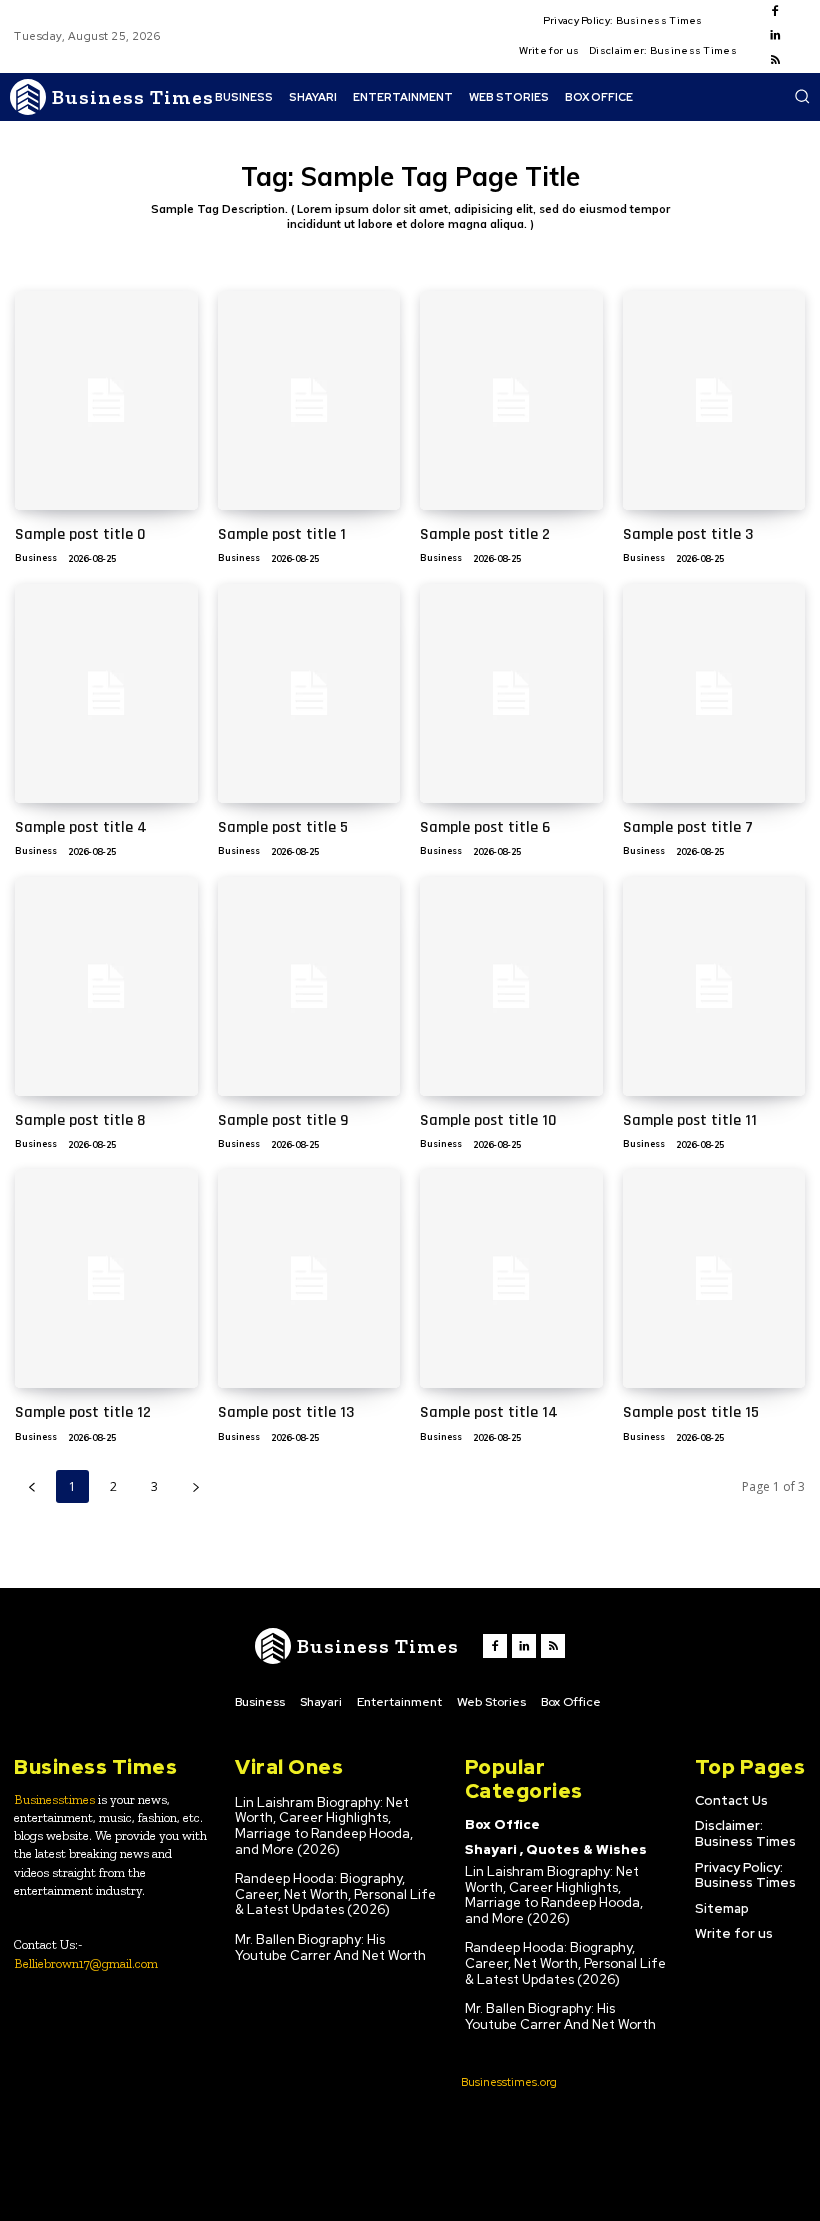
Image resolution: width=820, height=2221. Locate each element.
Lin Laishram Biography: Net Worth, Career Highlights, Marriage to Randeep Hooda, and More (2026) (324, 1826)
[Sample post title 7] (714, 693)
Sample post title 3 (688, 534)
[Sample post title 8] (106, 986)
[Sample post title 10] (511, 986)
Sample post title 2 (485, 534)
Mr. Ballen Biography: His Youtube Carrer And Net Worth (330, 1947)
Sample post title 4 (81, 827)
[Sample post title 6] (511, 693)
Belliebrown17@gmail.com (86, 1963)
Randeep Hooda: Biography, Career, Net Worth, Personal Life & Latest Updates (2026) (335, 1894)
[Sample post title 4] (106, 693)
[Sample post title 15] (714, 1278)
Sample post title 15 (691, 1412)
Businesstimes (54, 1799)
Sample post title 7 (688, 827)
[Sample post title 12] (106, 1278)
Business (36, 557)
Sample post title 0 (80, 534)
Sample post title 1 (282, 534)
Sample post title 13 (286, 1412)
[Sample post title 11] (714, 986)
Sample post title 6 (485, 827)
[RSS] (775, 61)
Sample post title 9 (283, 1120)
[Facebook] (775, 12)
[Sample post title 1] (309, 400)
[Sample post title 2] (511, 400)
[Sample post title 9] (309, 986)
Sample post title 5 (283, 827)
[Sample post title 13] (309, 1278)
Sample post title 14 (489, 1412)
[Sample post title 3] (714, 400)
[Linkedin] (775, 36)
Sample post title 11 (690, 1120)
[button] (802, 96)
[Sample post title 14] (511, 1278)
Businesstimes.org (509, 2082)
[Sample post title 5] (309, 693)
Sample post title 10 (488, 1120)
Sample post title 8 (80, 1120)
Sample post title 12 (83, 1412)
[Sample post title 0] (106, 400)
